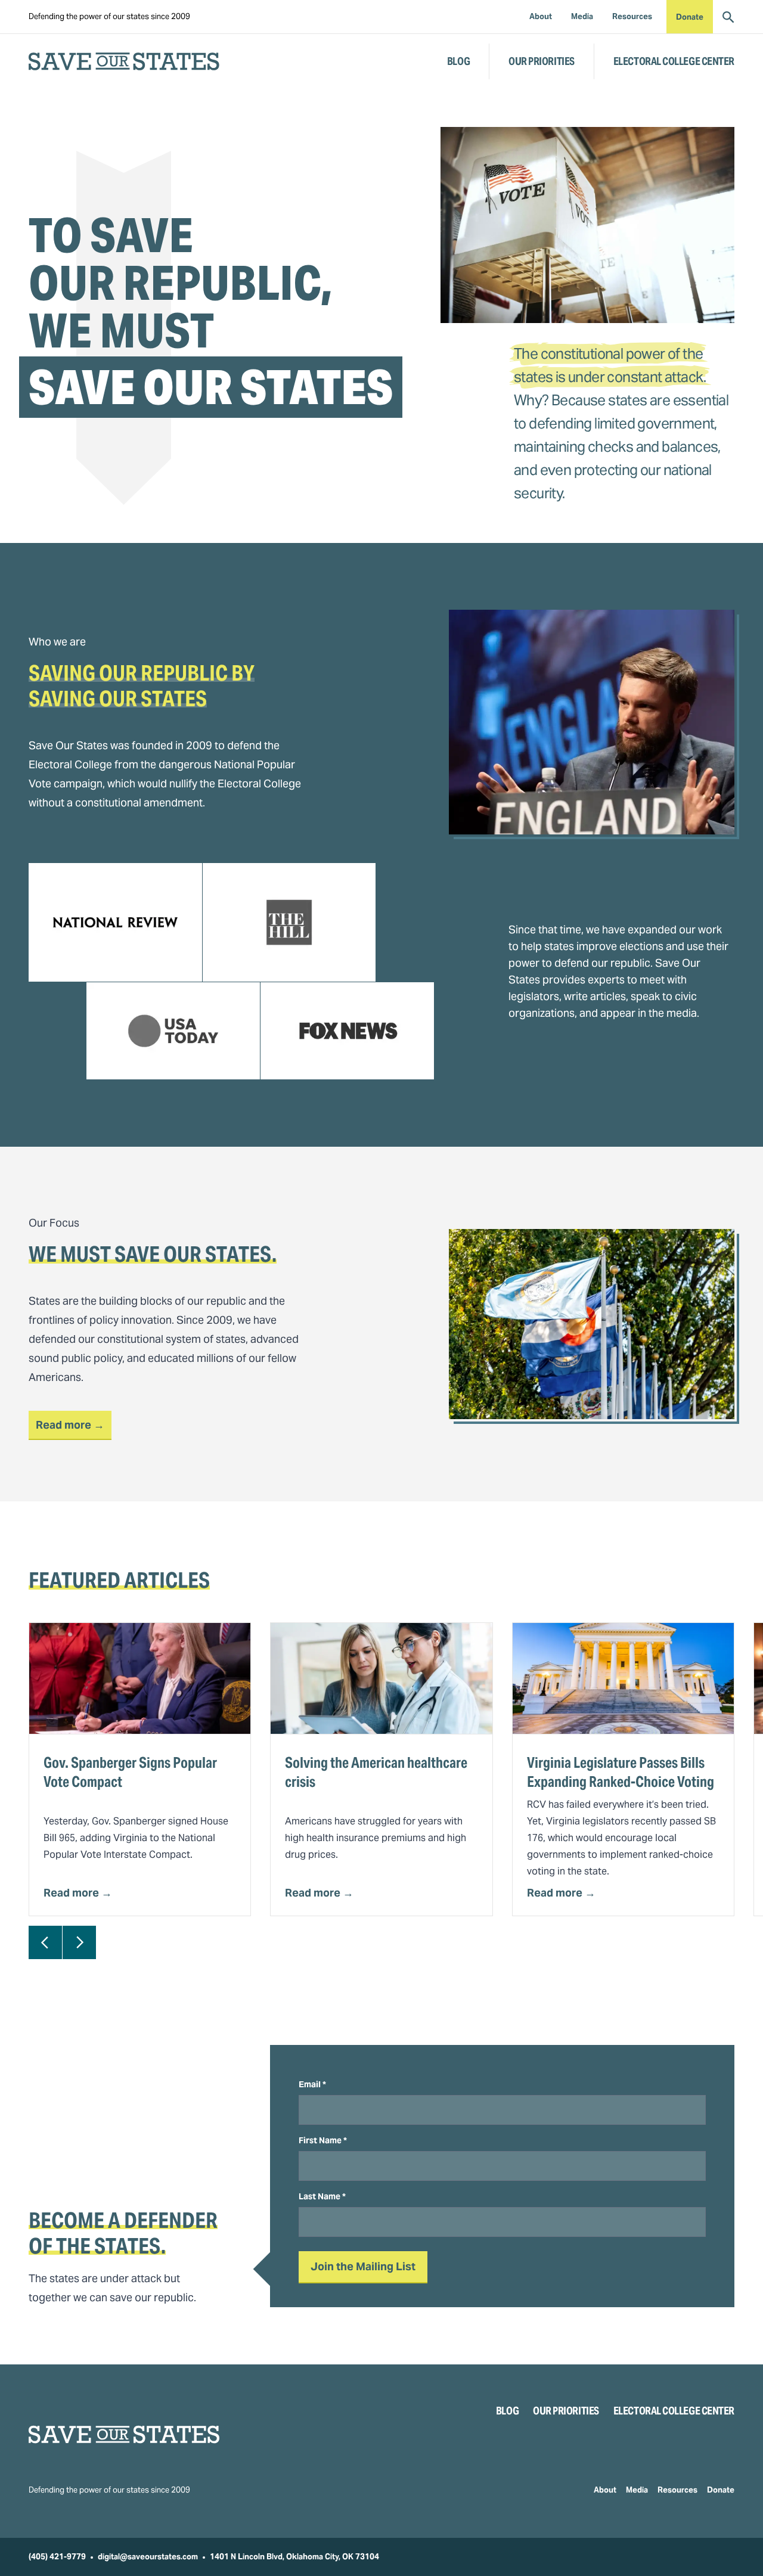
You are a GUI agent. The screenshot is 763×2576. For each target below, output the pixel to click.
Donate (690, 17)
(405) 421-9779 (57, 2557)
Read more (74, 1424)
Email (312, 2084)
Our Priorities (542, 61)
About (605, 2490)
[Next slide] (79, 1942)
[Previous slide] (45, 1942)
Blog (458, 61)
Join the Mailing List (363, 2266)
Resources (677, 2490)
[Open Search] (728, 17)
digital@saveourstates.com (148, 2557)
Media (637, 2490)
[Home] (124, 2434)
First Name (323, 2140)
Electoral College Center (674, 61)
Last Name (322, 2196)
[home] (124, 61)
